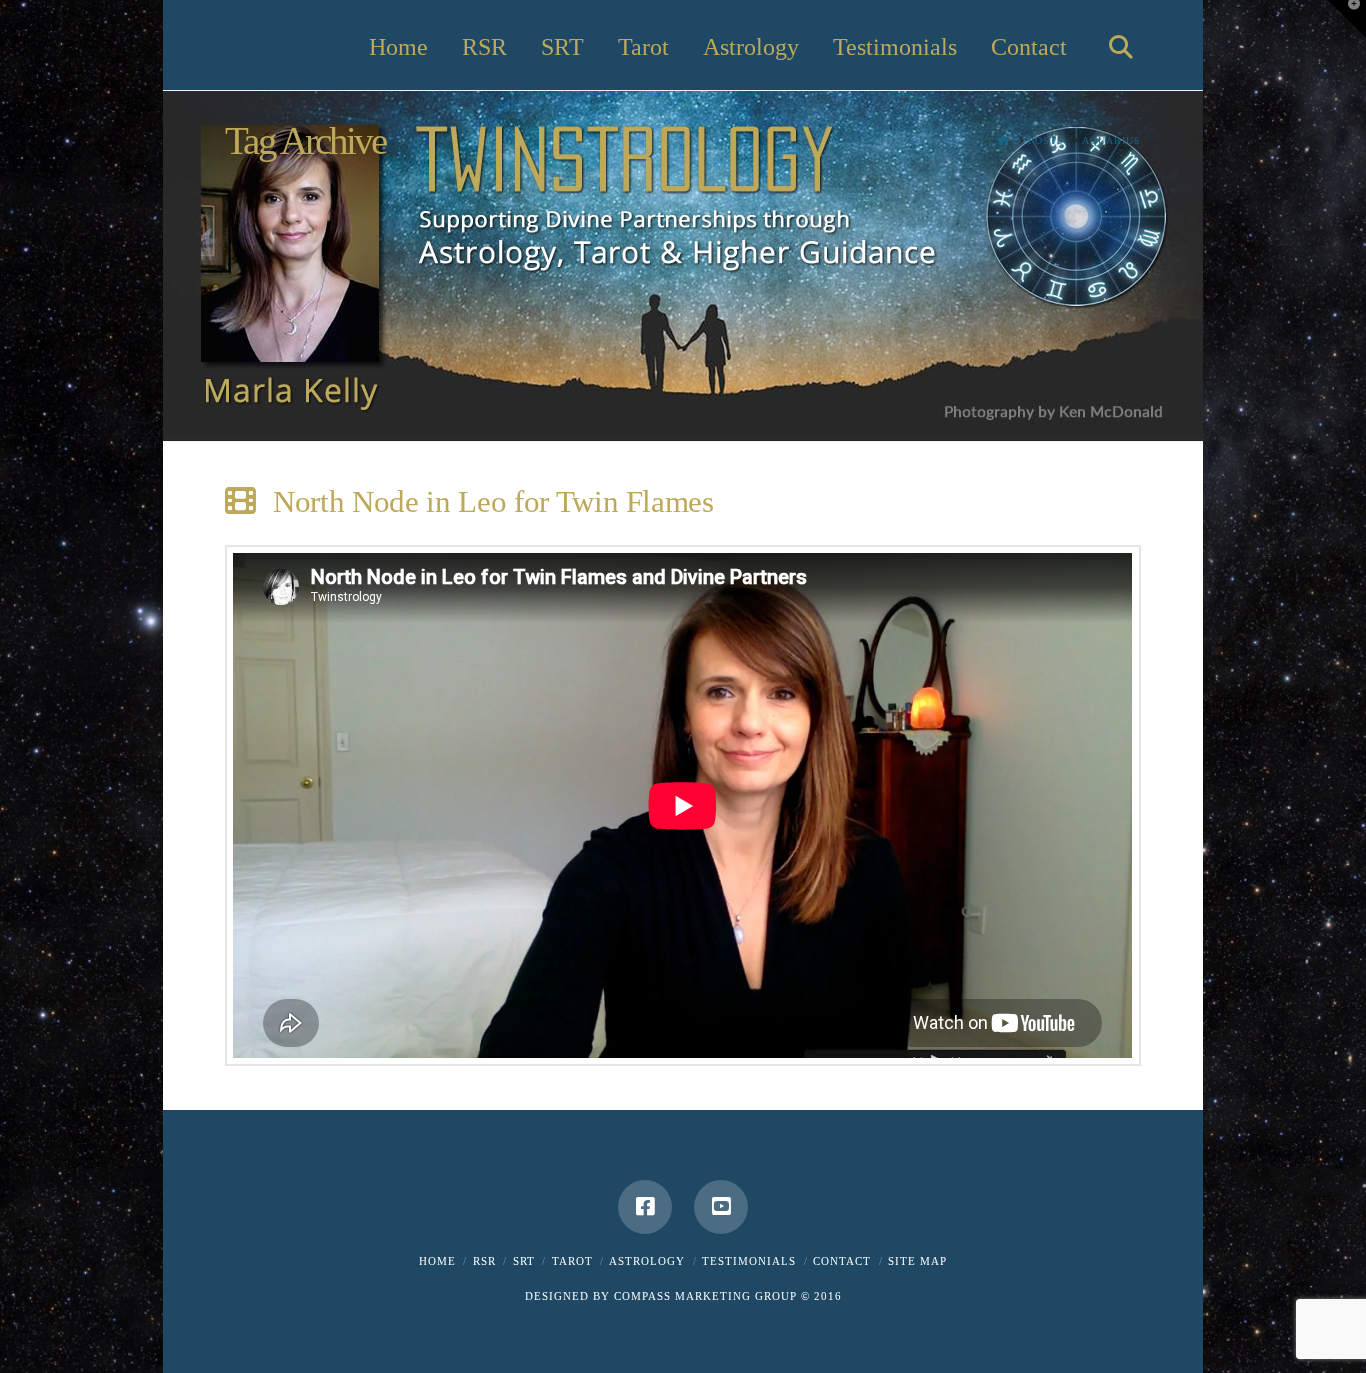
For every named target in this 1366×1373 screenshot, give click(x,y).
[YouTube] (721, 1207)
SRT (524, 1261)
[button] (1347, 19)
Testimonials (749, 1261)
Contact (842, 1261)
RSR (484, 1261)
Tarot (572, 1261)
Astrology (647, 1261)
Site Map (917, 1261)
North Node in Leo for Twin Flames (493, 502)
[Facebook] (645, 1207)
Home (437, 1261)
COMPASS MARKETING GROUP (705, 1296)
